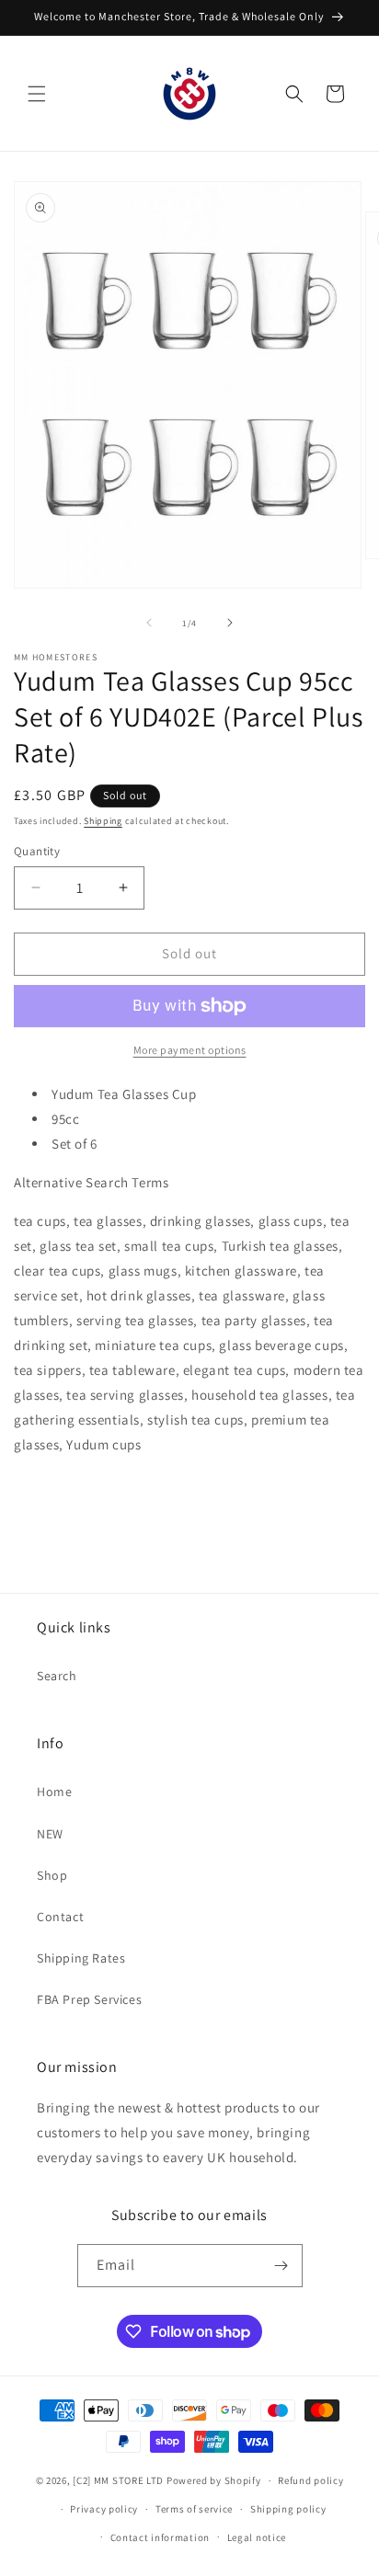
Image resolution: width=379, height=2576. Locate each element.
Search (57, 1676)
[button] (37, 94)
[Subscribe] (281, 2266)
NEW (50, 1834)
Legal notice (257, 2537)
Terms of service (194, 2509)
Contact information (160, 2537)
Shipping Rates (81, 1958)
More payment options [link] (190, 1050)
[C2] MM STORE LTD (118, 2480)
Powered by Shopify (214, 2480)
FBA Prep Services (89, 1999)
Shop (52, 1875)
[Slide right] (230, 623)
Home (54, 1792)
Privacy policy (104, 2509)
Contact (60, 1917)
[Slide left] (149, 623)
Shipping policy (288, 2509)
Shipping (103, 821)
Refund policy (310, 2480)
